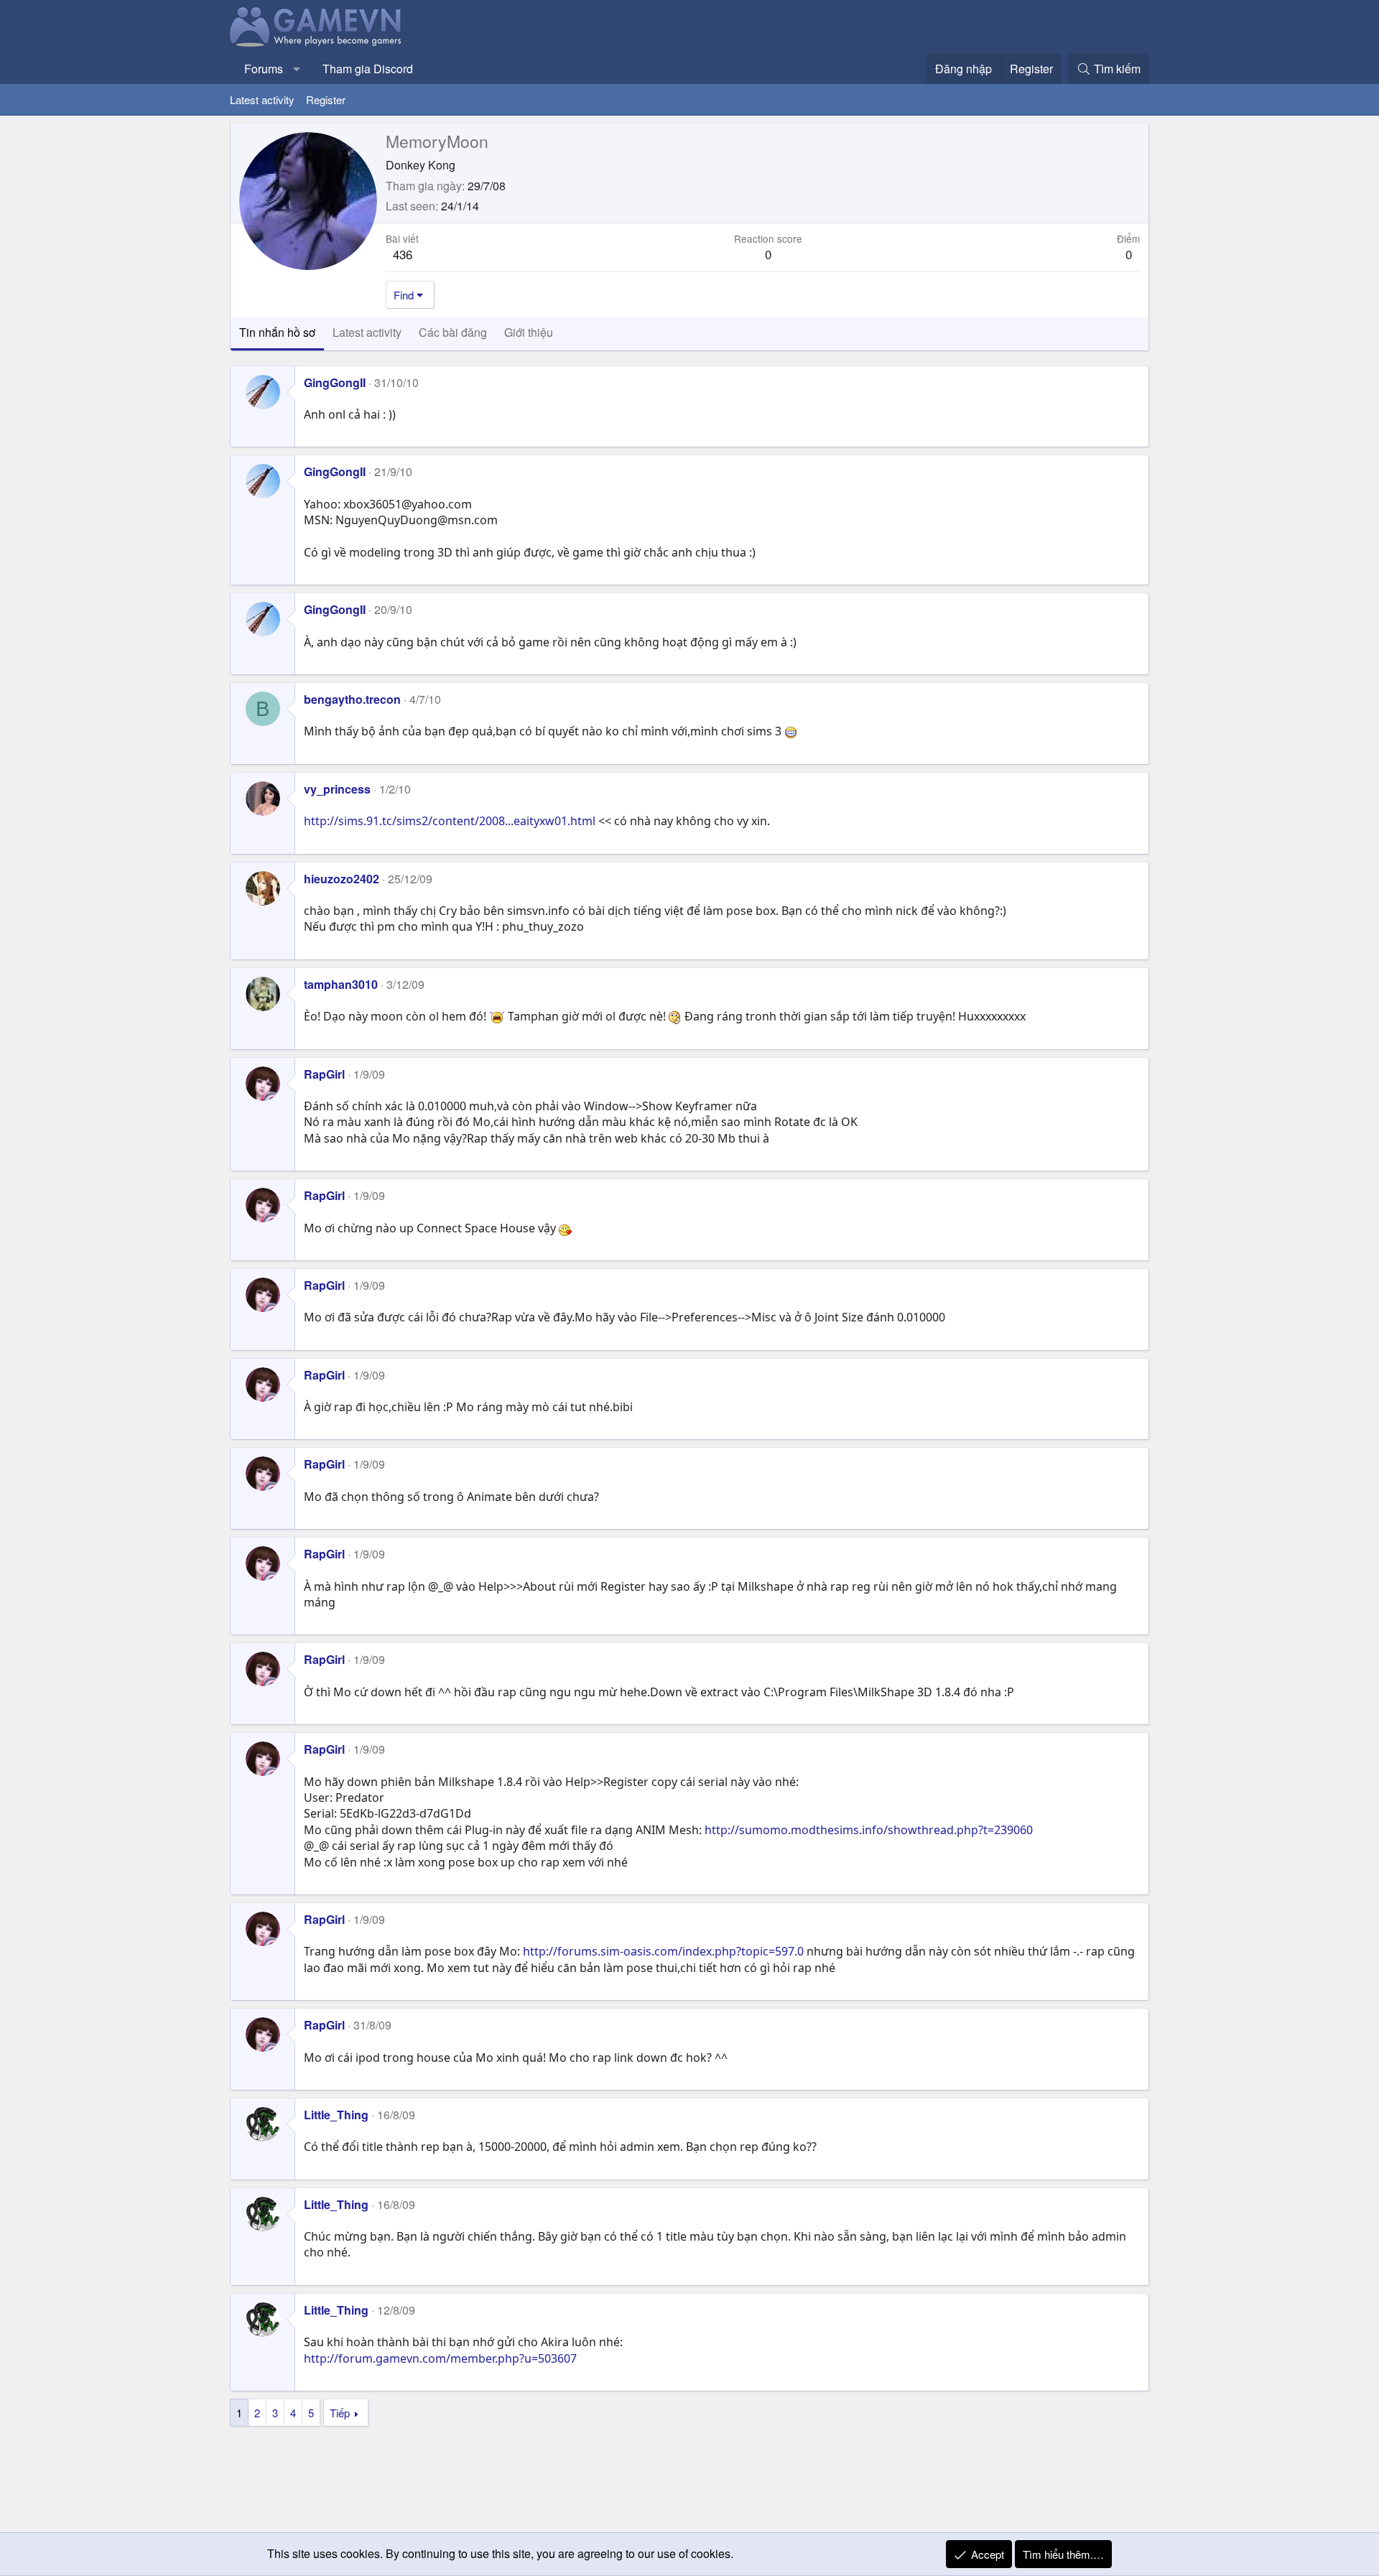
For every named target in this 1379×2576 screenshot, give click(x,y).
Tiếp (340, 2413)
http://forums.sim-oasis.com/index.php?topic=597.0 (663, 1951)
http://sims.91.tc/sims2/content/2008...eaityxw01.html (450, 821)
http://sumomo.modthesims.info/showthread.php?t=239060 (869, 1830)
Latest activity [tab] (367, 332)
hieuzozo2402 (342, 879)
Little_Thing (336, 2115)
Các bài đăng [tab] (453, 332)
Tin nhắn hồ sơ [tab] (277, 332)
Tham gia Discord (368, 69)
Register (326, 99)
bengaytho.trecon (352, 699)
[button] (297, 69)
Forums (264, 69)
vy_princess (337, 789)
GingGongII (335, 382)
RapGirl (324, 1074)
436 (403, 254)
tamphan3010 (341, 984)
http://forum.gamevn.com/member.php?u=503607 (440, 2358)
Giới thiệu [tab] (529, 332)
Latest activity (262, 99)
